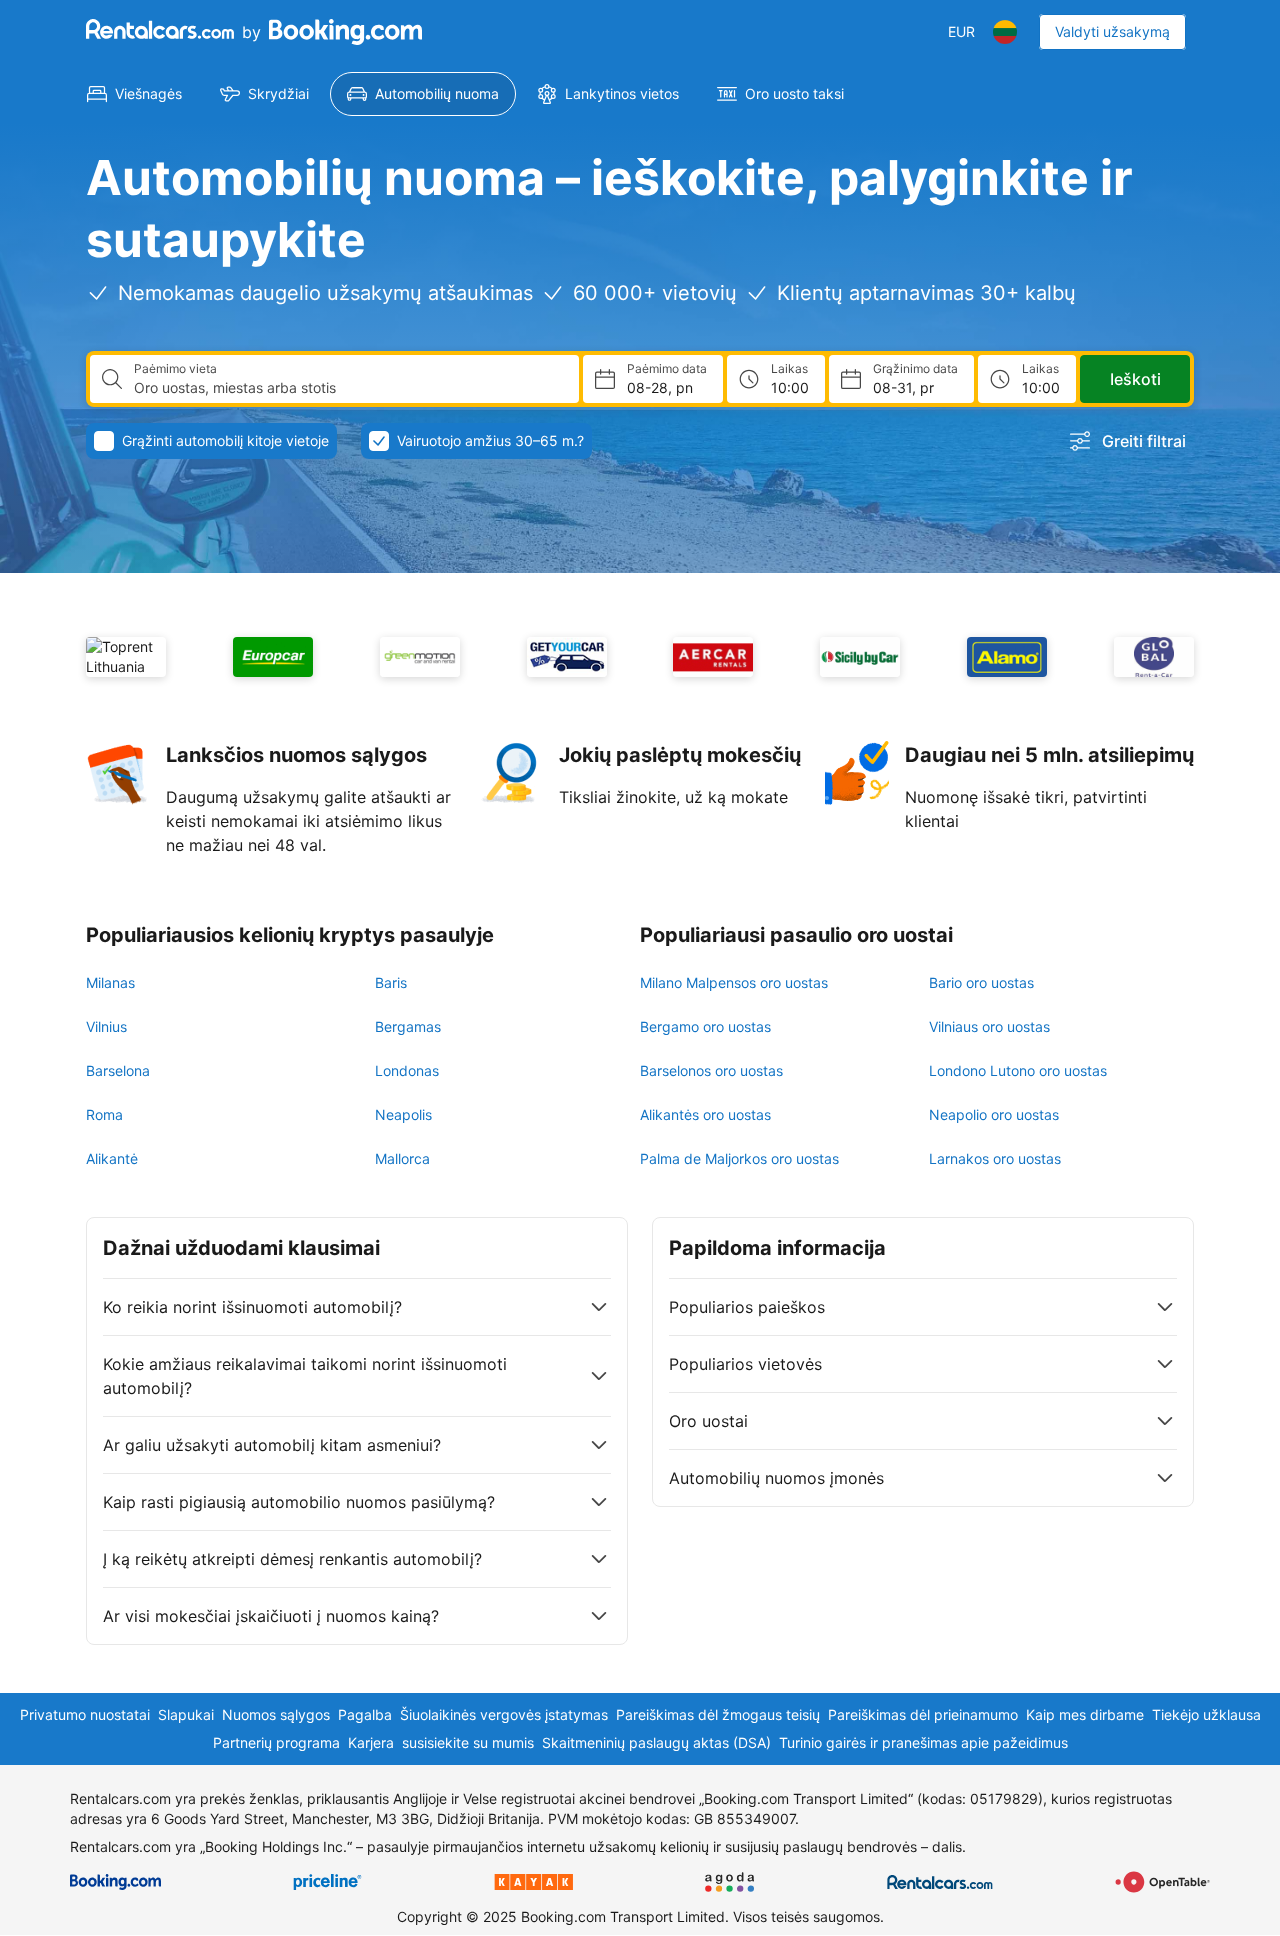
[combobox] (348, 388)
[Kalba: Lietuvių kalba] (1005, 32)
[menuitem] (134, 94)
